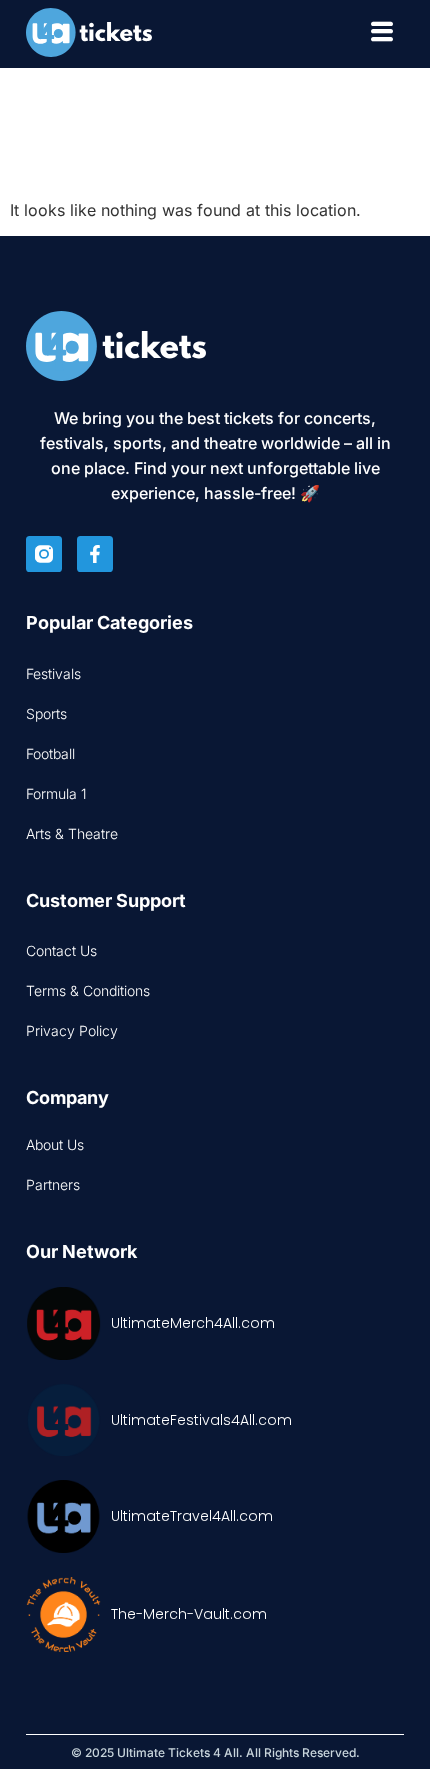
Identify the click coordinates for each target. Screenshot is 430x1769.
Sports (46, 713)
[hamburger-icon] (381, 34)
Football (50, 753)
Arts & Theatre (72, 833)
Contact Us (61, 950)
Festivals (53, 673)
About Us (55, 1144)
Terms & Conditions (88, 990)
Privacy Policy (72, 1030)
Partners (53, 1184)
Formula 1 (56, 793)
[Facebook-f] (95, 554)
